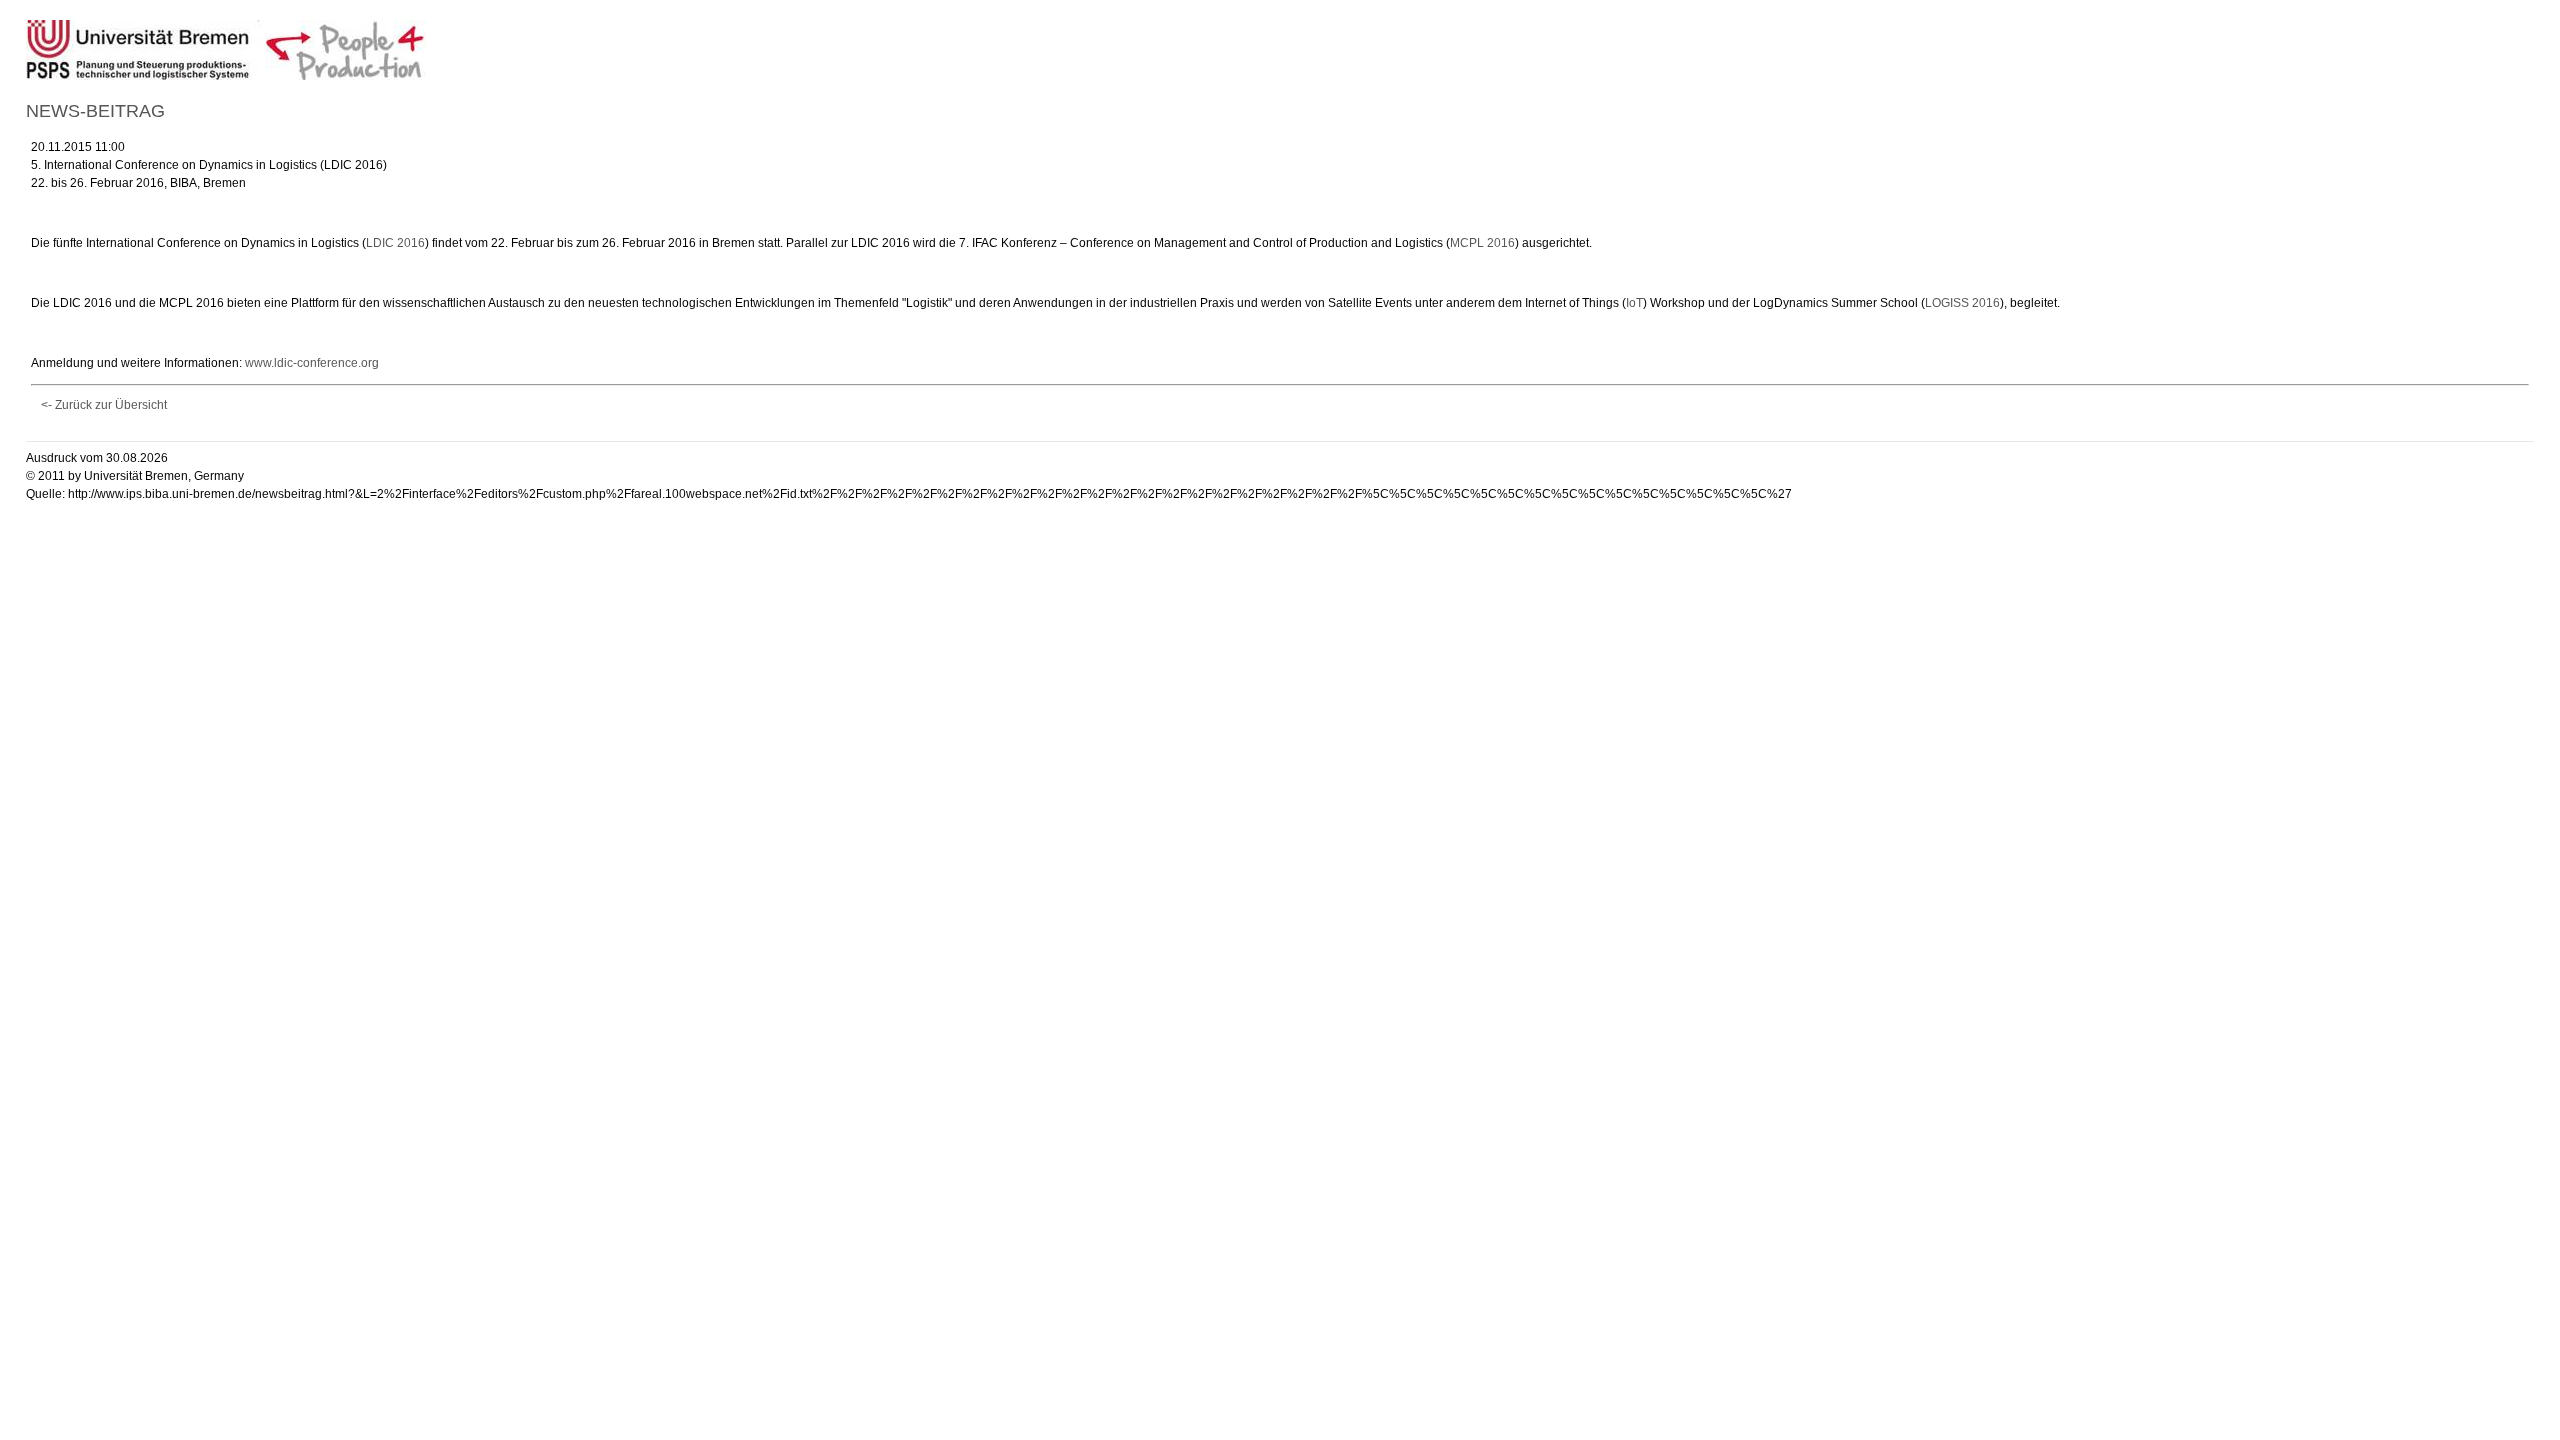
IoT (1634, 303)
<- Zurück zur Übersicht (104, 405)
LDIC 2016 (395, 243)
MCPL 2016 (1482, 243)
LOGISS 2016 (1962, 303)
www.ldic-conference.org (312, 363)
